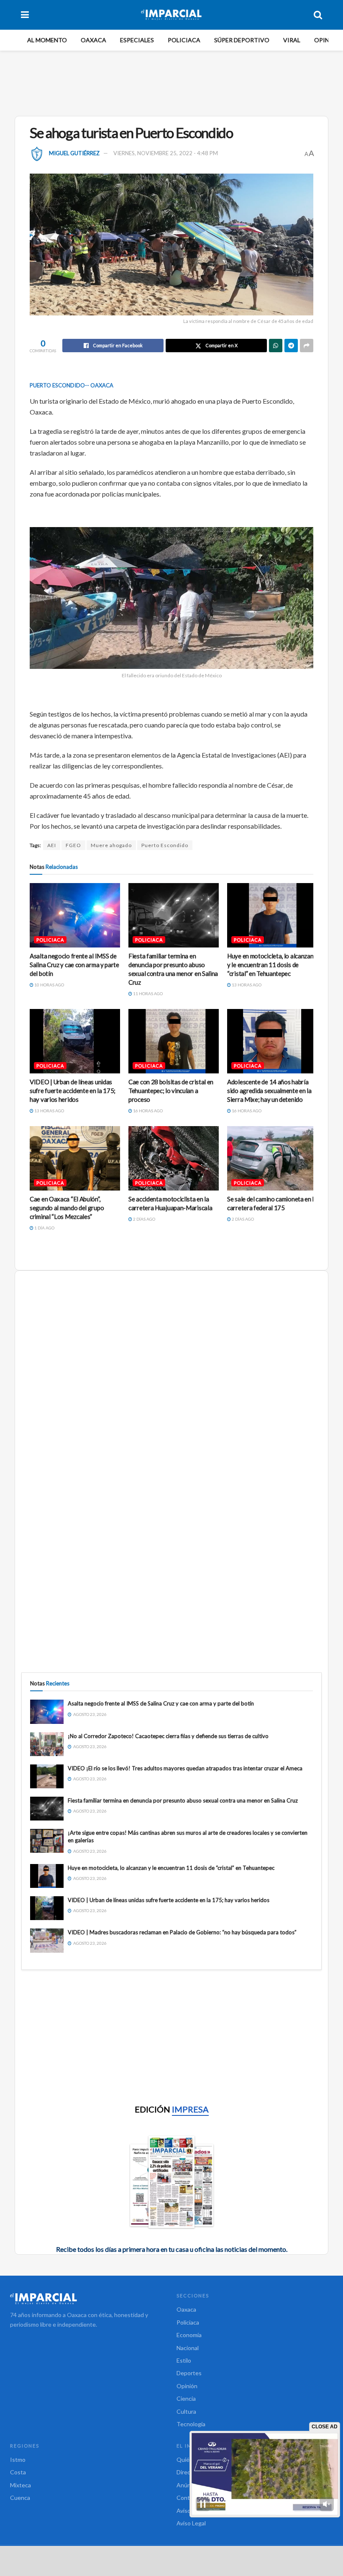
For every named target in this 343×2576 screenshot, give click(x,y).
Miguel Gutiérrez (74, 153)
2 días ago (144, 1219)
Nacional (188, 2348)
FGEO (73, 845)
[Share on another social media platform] (307, 346)
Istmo (18, 2459)
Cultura (186, 2411)
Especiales (137, 40)
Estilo (184, 2360)
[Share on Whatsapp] (276, 346)
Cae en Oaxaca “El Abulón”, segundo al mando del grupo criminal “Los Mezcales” (67, 1208)
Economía (189, 2335)
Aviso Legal (191, 2523)
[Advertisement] (173, 82)
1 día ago (44, 1228)
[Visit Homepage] (171, 15)
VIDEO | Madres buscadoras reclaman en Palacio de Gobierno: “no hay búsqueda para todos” (182, 1932)
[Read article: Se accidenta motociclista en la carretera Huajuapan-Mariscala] (174, 1158)
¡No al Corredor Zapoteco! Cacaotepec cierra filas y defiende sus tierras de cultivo (168, 1736)
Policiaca (184, 40)
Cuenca (20, 2498)
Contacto (189, 2498)
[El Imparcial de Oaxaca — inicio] (88, 2299)
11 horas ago (147, 994)
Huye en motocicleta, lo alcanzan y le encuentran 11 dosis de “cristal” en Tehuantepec (270, 965)
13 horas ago (246, 985)
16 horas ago (147, 1111)
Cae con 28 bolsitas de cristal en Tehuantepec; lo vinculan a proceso (171, 1091)
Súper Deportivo (242, 40)
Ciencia (186, 2398)
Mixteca (20, 2485)
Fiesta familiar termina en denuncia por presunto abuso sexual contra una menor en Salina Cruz (183, 1800)
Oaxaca (93, 40)
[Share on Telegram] (291, 346)
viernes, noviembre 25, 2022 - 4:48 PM (166, 153)
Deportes (189, 2373)
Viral (292, 40)
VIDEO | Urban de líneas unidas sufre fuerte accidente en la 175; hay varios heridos (73, 1091)
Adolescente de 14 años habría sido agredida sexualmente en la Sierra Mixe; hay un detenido (269, 1091)
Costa (18, 2472)
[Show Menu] (25, 15)
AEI (52, 845)
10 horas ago (49, 985)
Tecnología (191, 2424)
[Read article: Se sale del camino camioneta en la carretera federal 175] (272, 1158)
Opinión (327, 40)
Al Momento (47, 40)
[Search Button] (318, 15)
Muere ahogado (111, 845)
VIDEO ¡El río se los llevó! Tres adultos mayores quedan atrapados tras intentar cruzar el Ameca (185, 1768)
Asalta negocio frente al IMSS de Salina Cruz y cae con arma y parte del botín (74, 965)
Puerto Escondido (165, 845)
